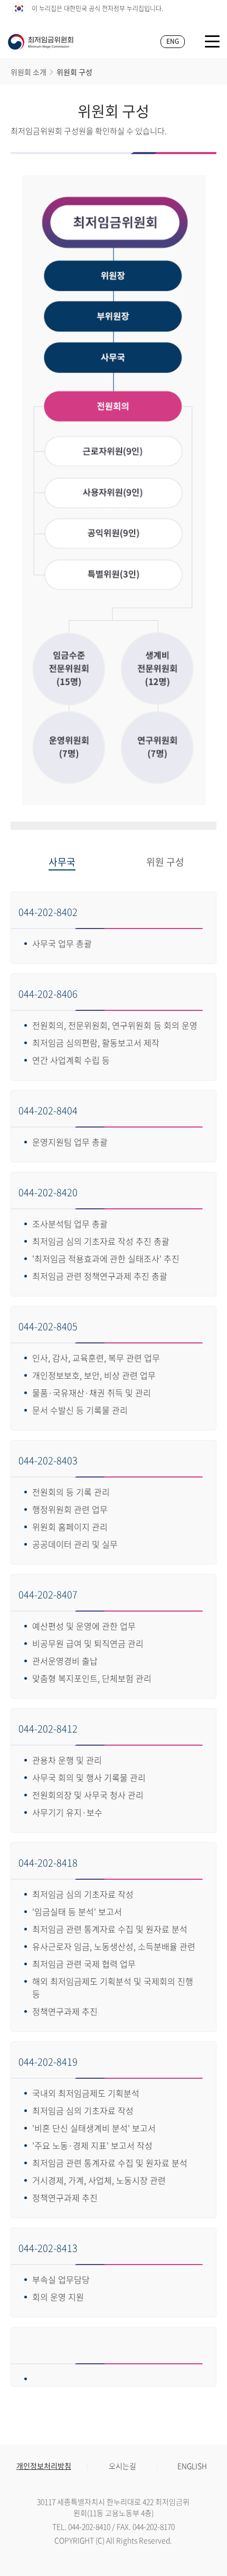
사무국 (62, 863)
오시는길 (122, 2466)
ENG (173, 41)
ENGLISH (192, 2466)
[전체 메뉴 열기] (212, 41)
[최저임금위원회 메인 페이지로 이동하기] (41, 42)
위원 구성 (165, 863)
